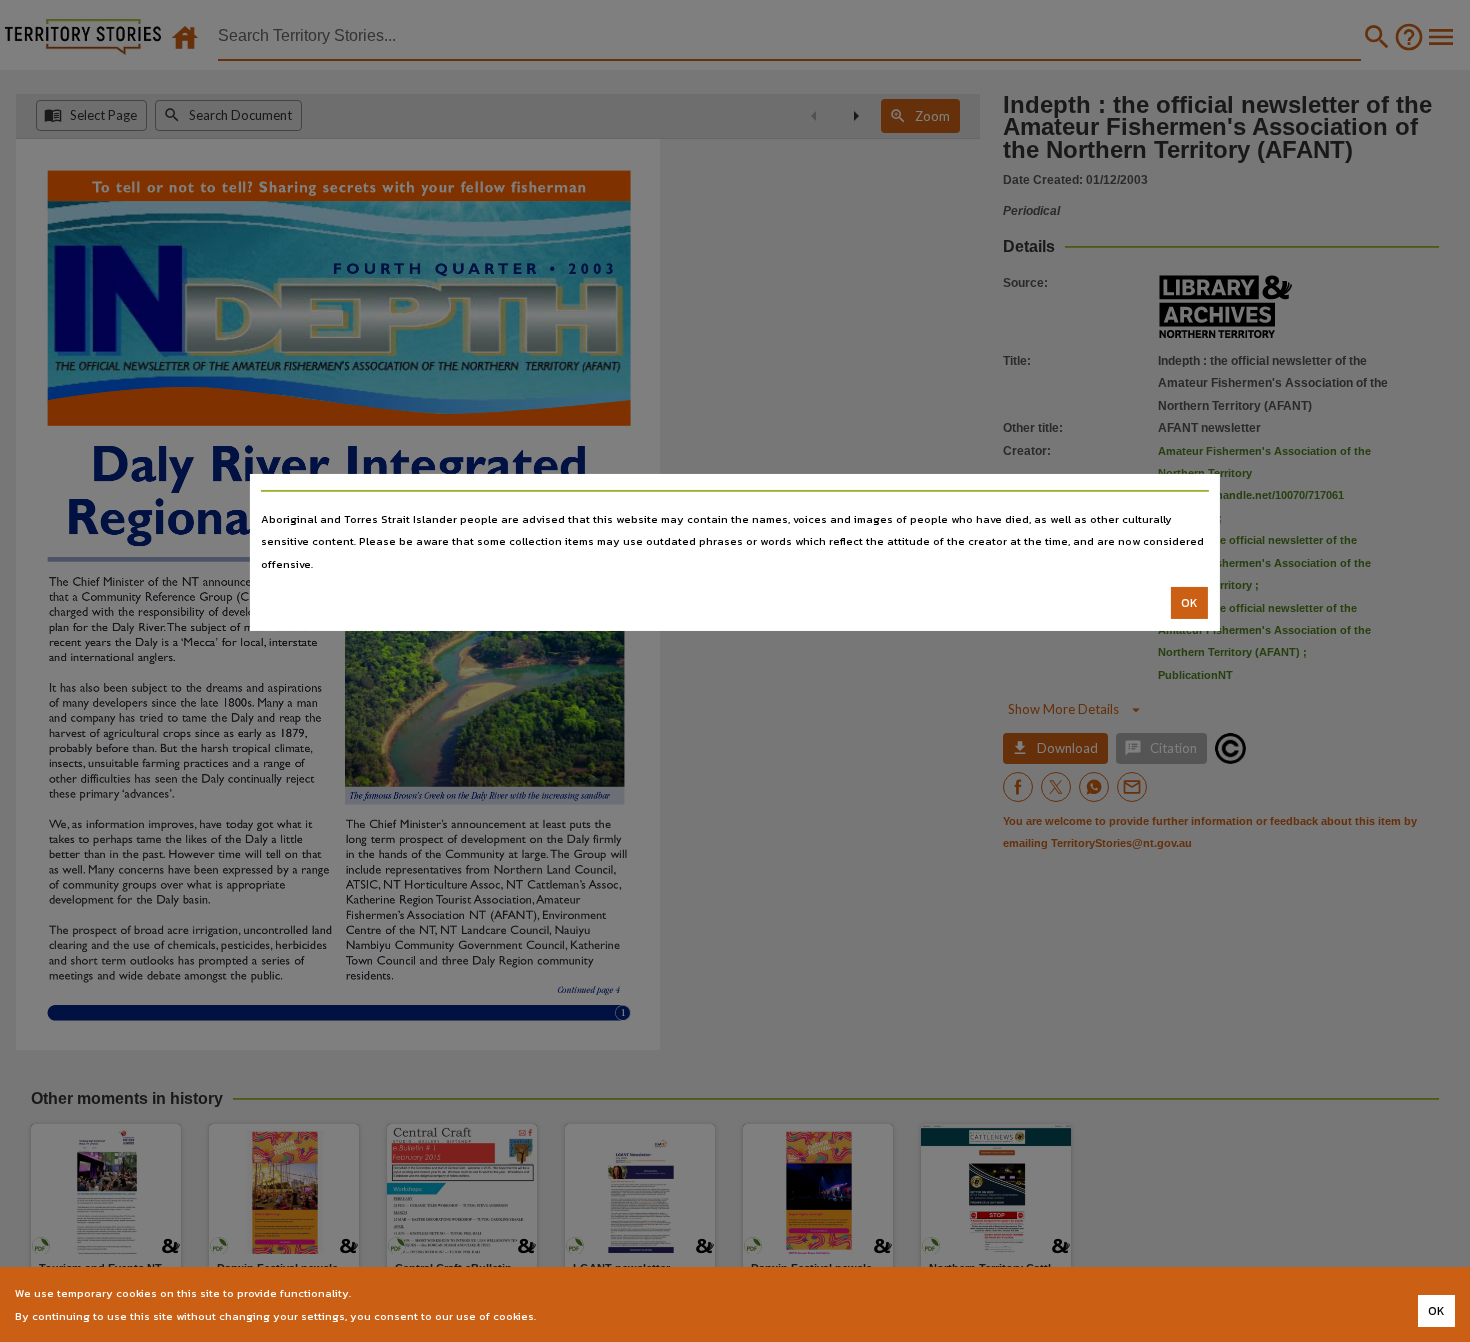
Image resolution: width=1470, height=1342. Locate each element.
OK (1189, 603)
